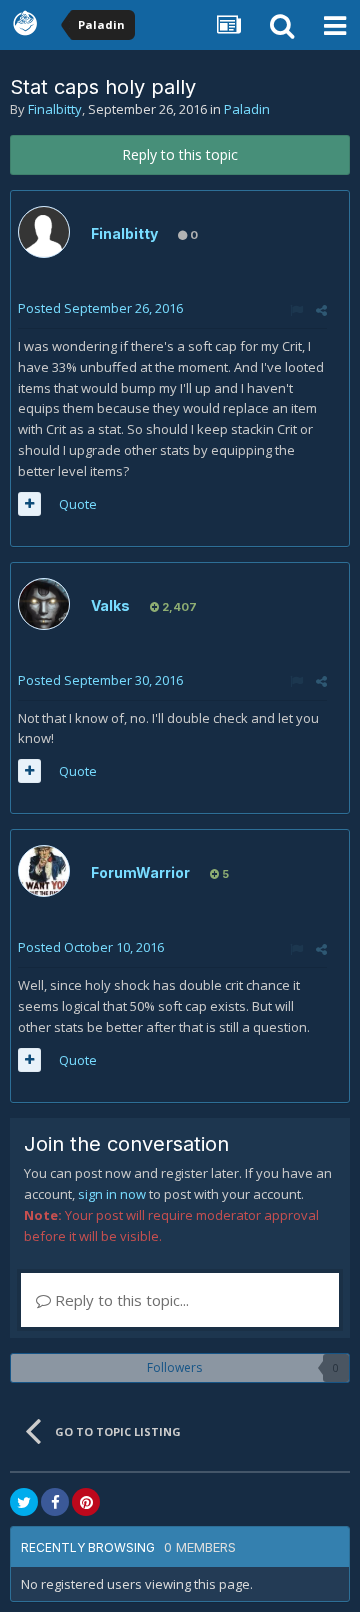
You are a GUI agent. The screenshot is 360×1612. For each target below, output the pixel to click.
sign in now (112, 1194)
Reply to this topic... (120, 1300)
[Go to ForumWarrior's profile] (44, 871)
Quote (78, 504)
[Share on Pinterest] (86, 1502)
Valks (110, 605)
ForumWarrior (140, 872)
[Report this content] (296, 310)
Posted (100, 308)
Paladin (247, 109)
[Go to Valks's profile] (44, 604)
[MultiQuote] (29, 504)
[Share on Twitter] (24, 1502)
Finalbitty (55, 109)
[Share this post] (321, 310)
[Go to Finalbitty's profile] (44, 232)
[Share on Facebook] (55, 1502)
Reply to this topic (180, 154)
